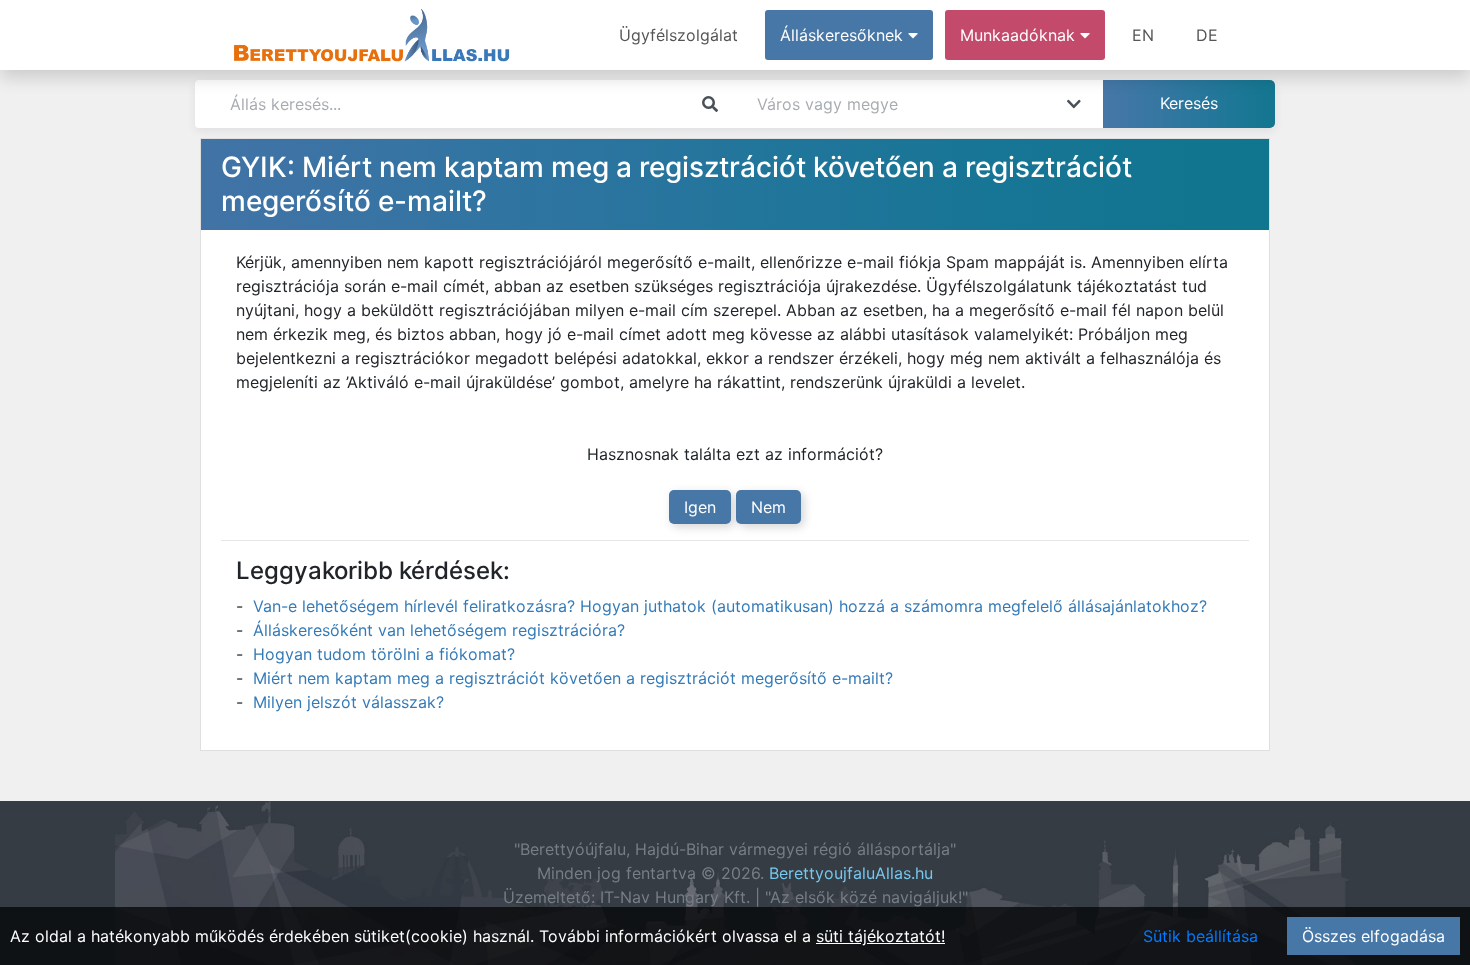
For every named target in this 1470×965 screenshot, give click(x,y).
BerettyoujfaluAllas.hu (851, 873)
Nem (768, 507)
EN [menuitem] (1143, 35)
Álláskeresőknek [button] (844, 35)
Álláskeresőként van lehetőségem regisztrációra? (439, 630)
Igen (700, 507)
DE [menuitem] (1207, 35)
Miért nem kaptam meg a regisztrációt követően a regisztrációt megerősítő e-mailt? (573, 678)
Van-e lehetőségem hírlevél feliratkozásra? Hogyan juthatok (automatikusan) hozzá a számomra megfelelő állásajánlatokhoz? (730, 606)
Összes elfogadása (1373, 936)
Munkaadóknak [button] (1020, 35)
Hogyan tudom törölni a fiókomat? (384, 654)
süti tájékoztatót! (880, 936)
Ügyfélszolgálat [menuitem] (678, 35)
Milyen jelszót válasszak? (348, 702)
